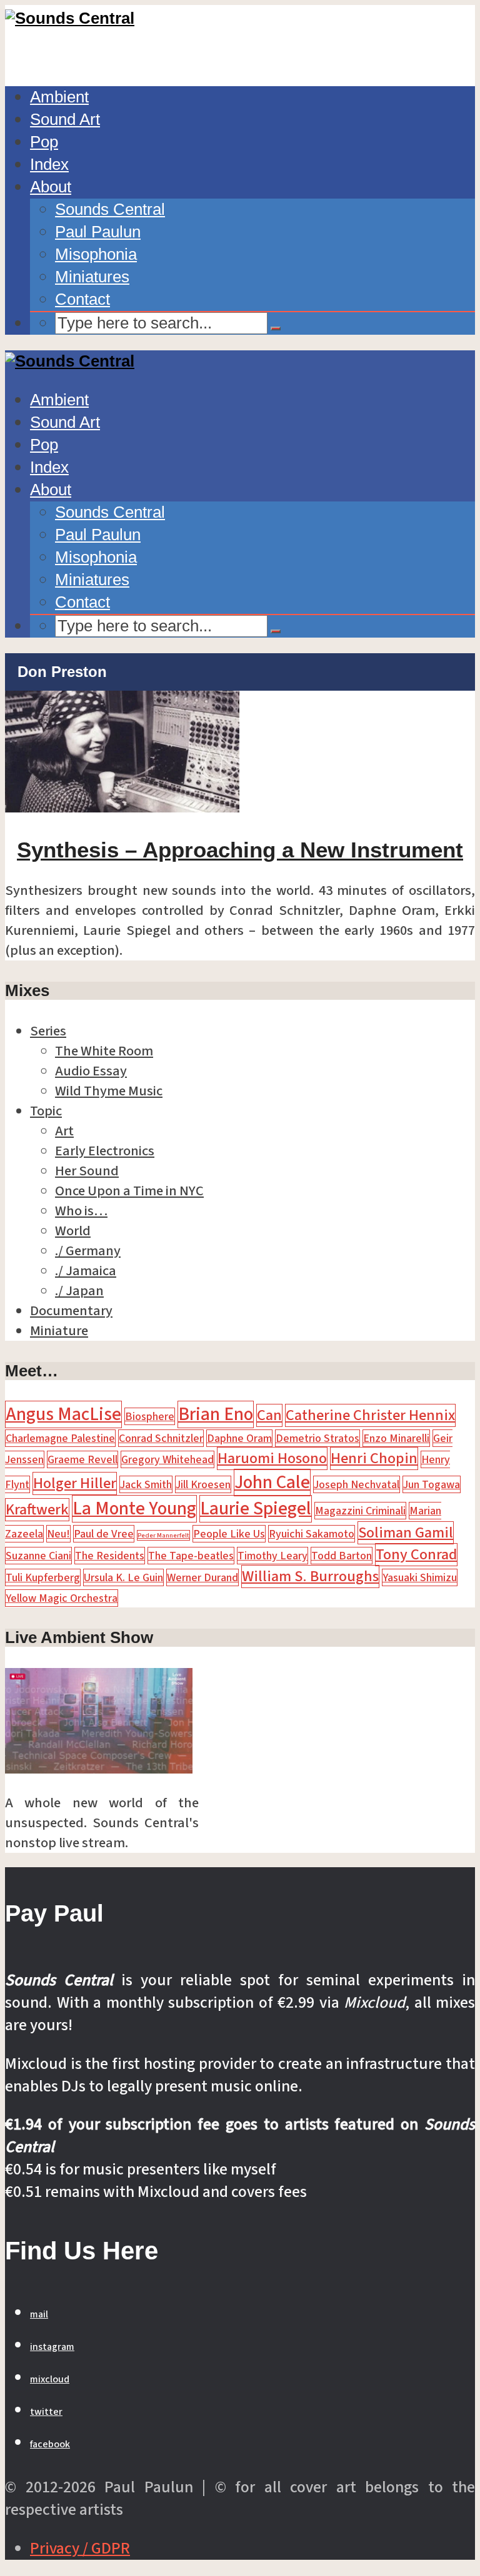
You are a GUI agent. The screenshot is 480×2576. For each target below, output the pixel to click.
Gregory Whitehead (167, 1459)
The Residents (110, 1556)
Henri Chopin (374, 1458)
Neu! (58, 1534)
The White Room (104, 1051)
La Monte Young (134, 1509)
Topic (46, 1111)
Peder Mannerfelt (163, 1535)
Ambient (59, 97)
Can (269, 1415)
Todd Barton (342, 1556)
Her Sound (87, 1171)
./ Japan (79, 1291)
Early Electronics (105, 1151)
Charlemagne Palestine (60, 1438)
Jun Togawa (432, 1484)
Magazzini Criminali (360, 1511)
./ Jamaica (86, 1271)
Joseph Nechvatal (357, 1484)
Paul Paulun (98, 232)
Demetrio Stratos (317, 1438)
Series (48, 1031)
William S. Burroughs (310, 1577)
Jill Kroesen (203, 1484)
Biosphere (150, 1416)
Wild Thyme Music (109, 1091)
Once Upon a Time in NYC (129, 1191)
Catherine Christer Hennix (370, 1415)
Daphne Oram (239, 1438)
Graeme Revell (82, 1459)
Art (64, 1131)
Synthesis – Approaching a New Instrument (240, 850)
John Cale (272, 1483)
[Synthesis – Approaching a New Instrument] (122, 807)
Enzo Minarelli (396, 1438)
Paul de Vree (104, 1534)
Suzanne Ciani (38, 1556)
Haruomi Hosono (272, 1458)
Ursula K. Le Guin (123, 1577)
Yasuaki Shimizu (420, 1577)
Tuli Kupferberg (43, 1577)
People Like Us (229, 1534)
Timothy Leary (272, 1556)
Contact (82, 299)
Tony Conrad (416, 1555)
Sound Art (65, 119)
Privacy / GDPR (80, 2549)
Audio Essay (91, 1071)
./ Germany (88, 1251)
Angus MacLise (63, 1414)
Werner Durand (202, 1577)
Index (49, 164)
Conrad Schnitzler (161, 1438)
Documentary (71, 1311)
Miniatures (92, 277)
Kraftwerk (37, 1510)
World (73, 1231)
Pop (44, 142)
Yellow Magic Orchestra (62, 1598)
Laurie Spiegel (256, 1509)
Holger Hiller (75, 1483)
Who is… (81, 1211)
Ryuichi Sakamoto (312, 1534)
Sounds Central (110, 209)
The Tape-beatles (191, 1556)
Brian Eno (216, 1414)
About (51, 187)
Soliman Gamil (406, 1533)
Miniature (59, 1331)
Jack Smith (146, 1484)
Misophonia (96, 254)
